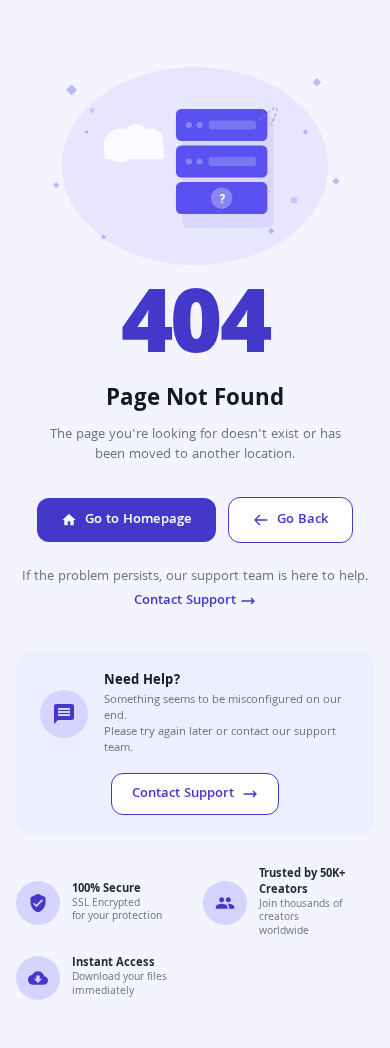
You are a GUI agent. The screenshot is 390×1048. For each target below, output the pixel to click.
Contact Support (185, 601)
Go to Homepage (138, 520)
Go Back (302, 520)
